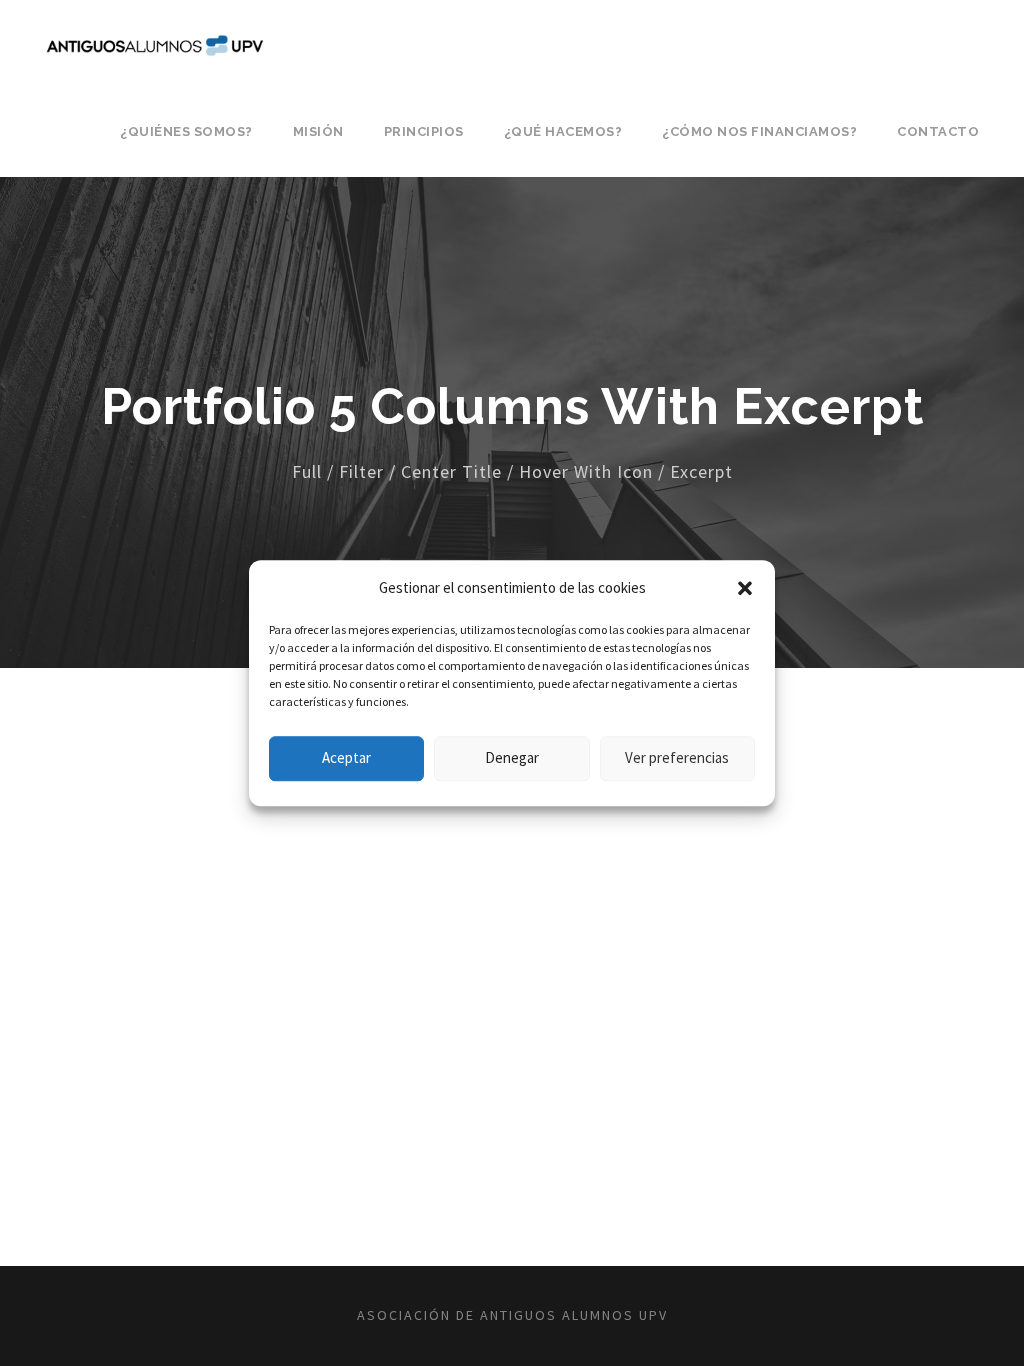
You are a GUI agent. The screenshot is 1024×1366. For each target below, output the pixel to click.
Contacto (938, 131)
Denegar (512, 757)
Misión (318, 131)
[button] (745, 588)
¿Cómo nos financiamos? (759, 131)
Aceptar (346, 757)
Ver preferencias (677, 757)
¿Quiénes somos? (186, 131)
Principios (424, 131)
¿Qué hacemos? (563, 131)
